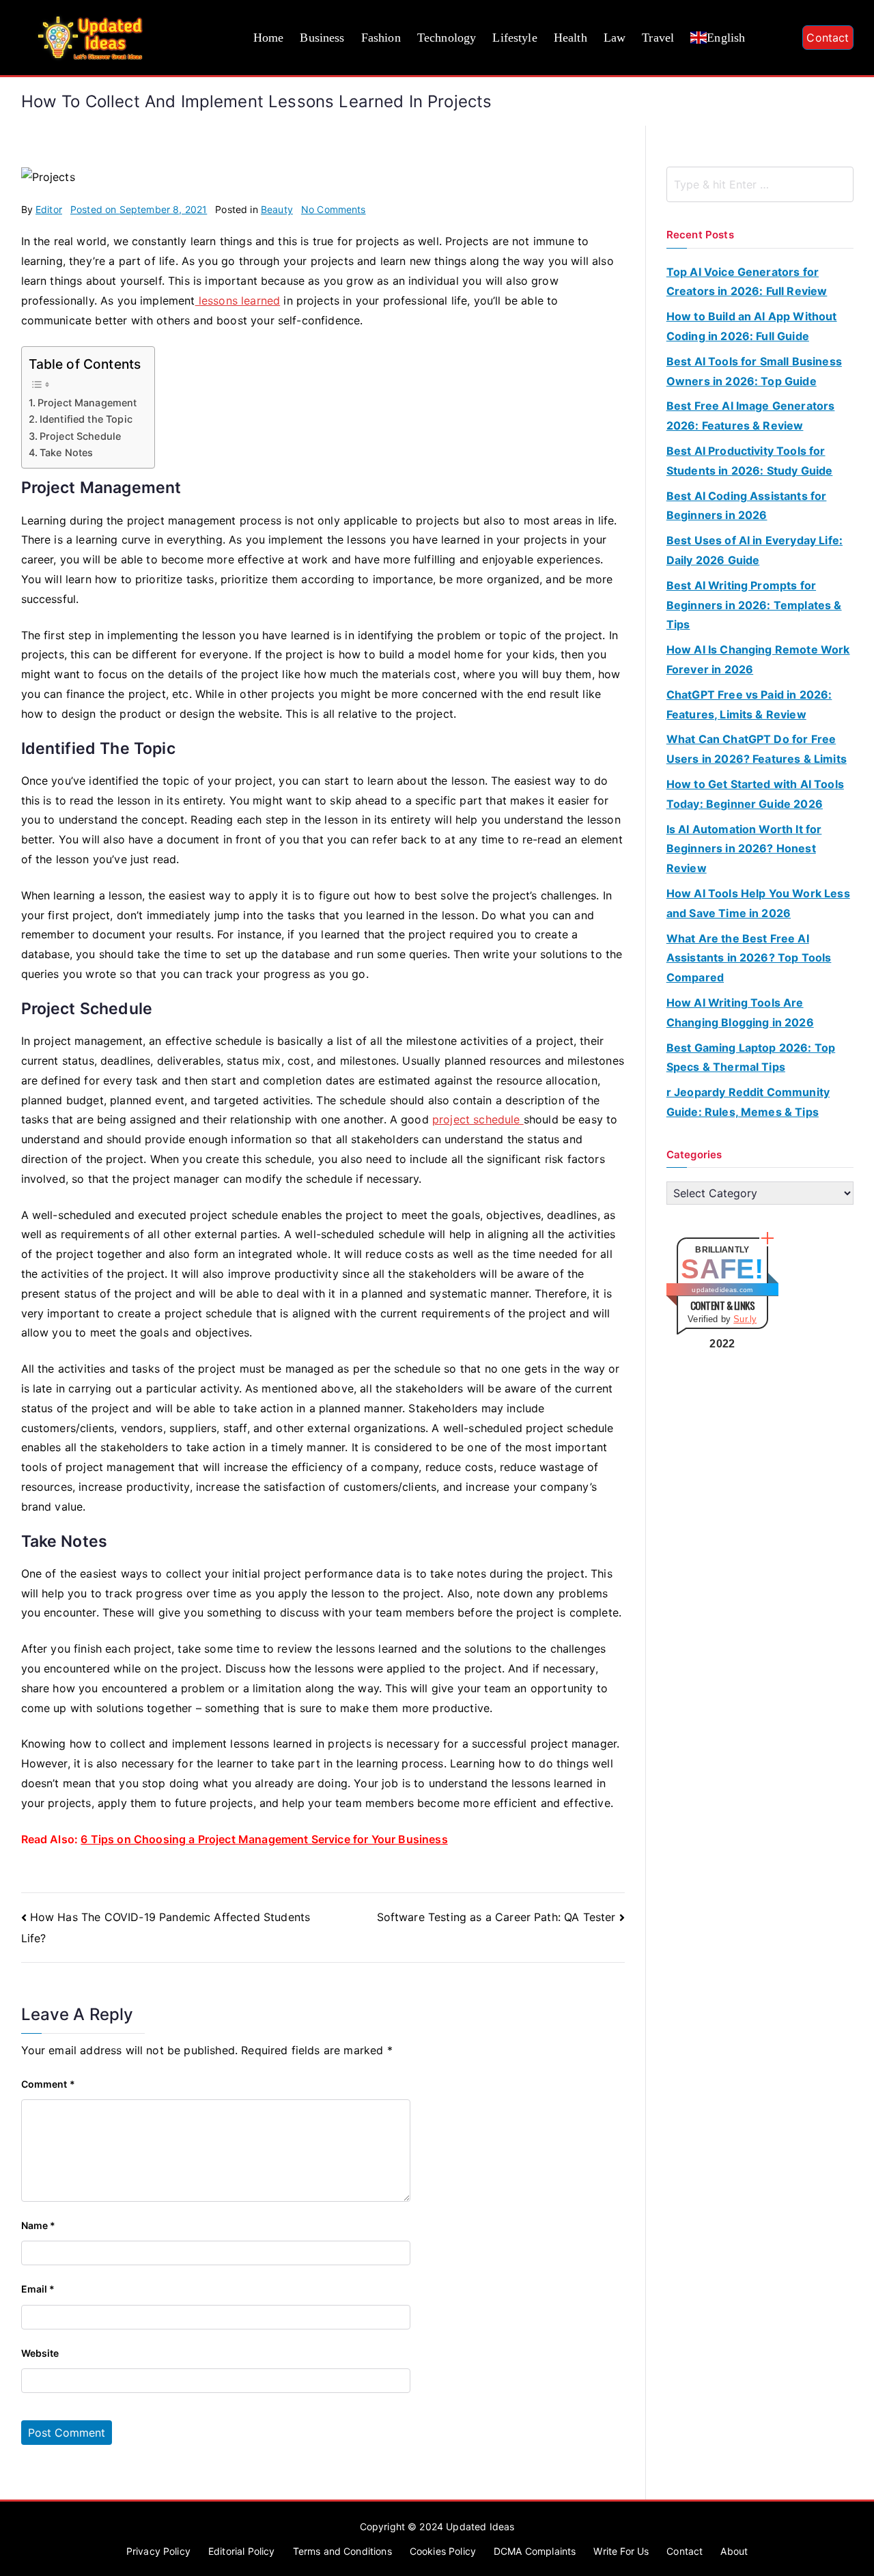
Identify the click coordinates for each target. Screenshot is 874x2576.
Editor (49, 209)
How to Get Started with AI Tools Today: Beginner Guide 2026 (755, 794)
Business (322, 38)
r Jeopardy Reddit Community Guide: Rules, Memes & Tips (748, 1102)
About (734, 2551)
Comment (48, 2084)
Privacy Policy (158, 2551)
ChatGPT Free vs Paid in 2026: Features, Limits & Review (749, 704)
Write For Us (621, 2551)
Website (40, 2353)
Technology (447, 38)
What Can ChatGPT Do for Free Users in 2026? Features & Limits (757, 749)
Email (38, 2289)
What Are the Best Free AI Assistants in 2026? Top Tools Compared (749, 958)
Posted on (139, 209)
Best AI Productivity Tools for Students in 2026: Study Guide (750, 461)
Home (269, 38)
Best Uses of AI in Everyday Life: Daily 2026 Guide (755, 550)
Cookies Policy (443, 2551)
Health (570, 38)
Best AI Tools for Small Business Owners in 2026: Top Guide (754, 371)
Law (615, 38)
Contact (828, 38)
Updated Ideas (480, 2526)
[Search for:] (760, 184)
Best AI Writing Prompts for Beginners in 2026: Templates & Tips (754, 605)
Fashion (381, 38)
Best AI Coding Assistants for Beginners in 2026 (747, 506)
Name (39, 2225)
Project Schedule (81, 436)
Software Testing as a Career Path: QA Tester (496, 1917)
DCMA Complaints (535, 2551)
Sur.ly (745, 1319)
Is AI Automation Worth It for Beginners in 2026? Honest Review (744, 849)
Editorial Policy (242, 2551)
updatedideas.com (722, 1290)
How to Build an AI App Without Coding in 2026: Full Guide (752, 326)
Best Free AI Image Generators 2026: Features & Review (751, 416)
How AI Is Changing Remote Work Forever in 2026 (758, 659)
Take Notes (67, 452)
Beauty (277, 209)
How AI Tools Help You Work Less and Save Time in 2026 (758, 903)
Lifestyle (514, 38)
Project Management (87, 403)
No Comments (334, 209)
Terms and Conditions (342, 2551)
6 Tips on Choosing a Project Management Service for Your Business (264, 1839)
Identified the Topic (86, 419)
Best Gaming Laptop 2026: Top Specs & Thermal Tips (751, 1058)
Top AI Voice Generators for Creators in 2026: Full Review (747, 282)
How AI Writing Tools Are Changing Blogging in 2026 (740, 1012)
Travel (658, 38)
